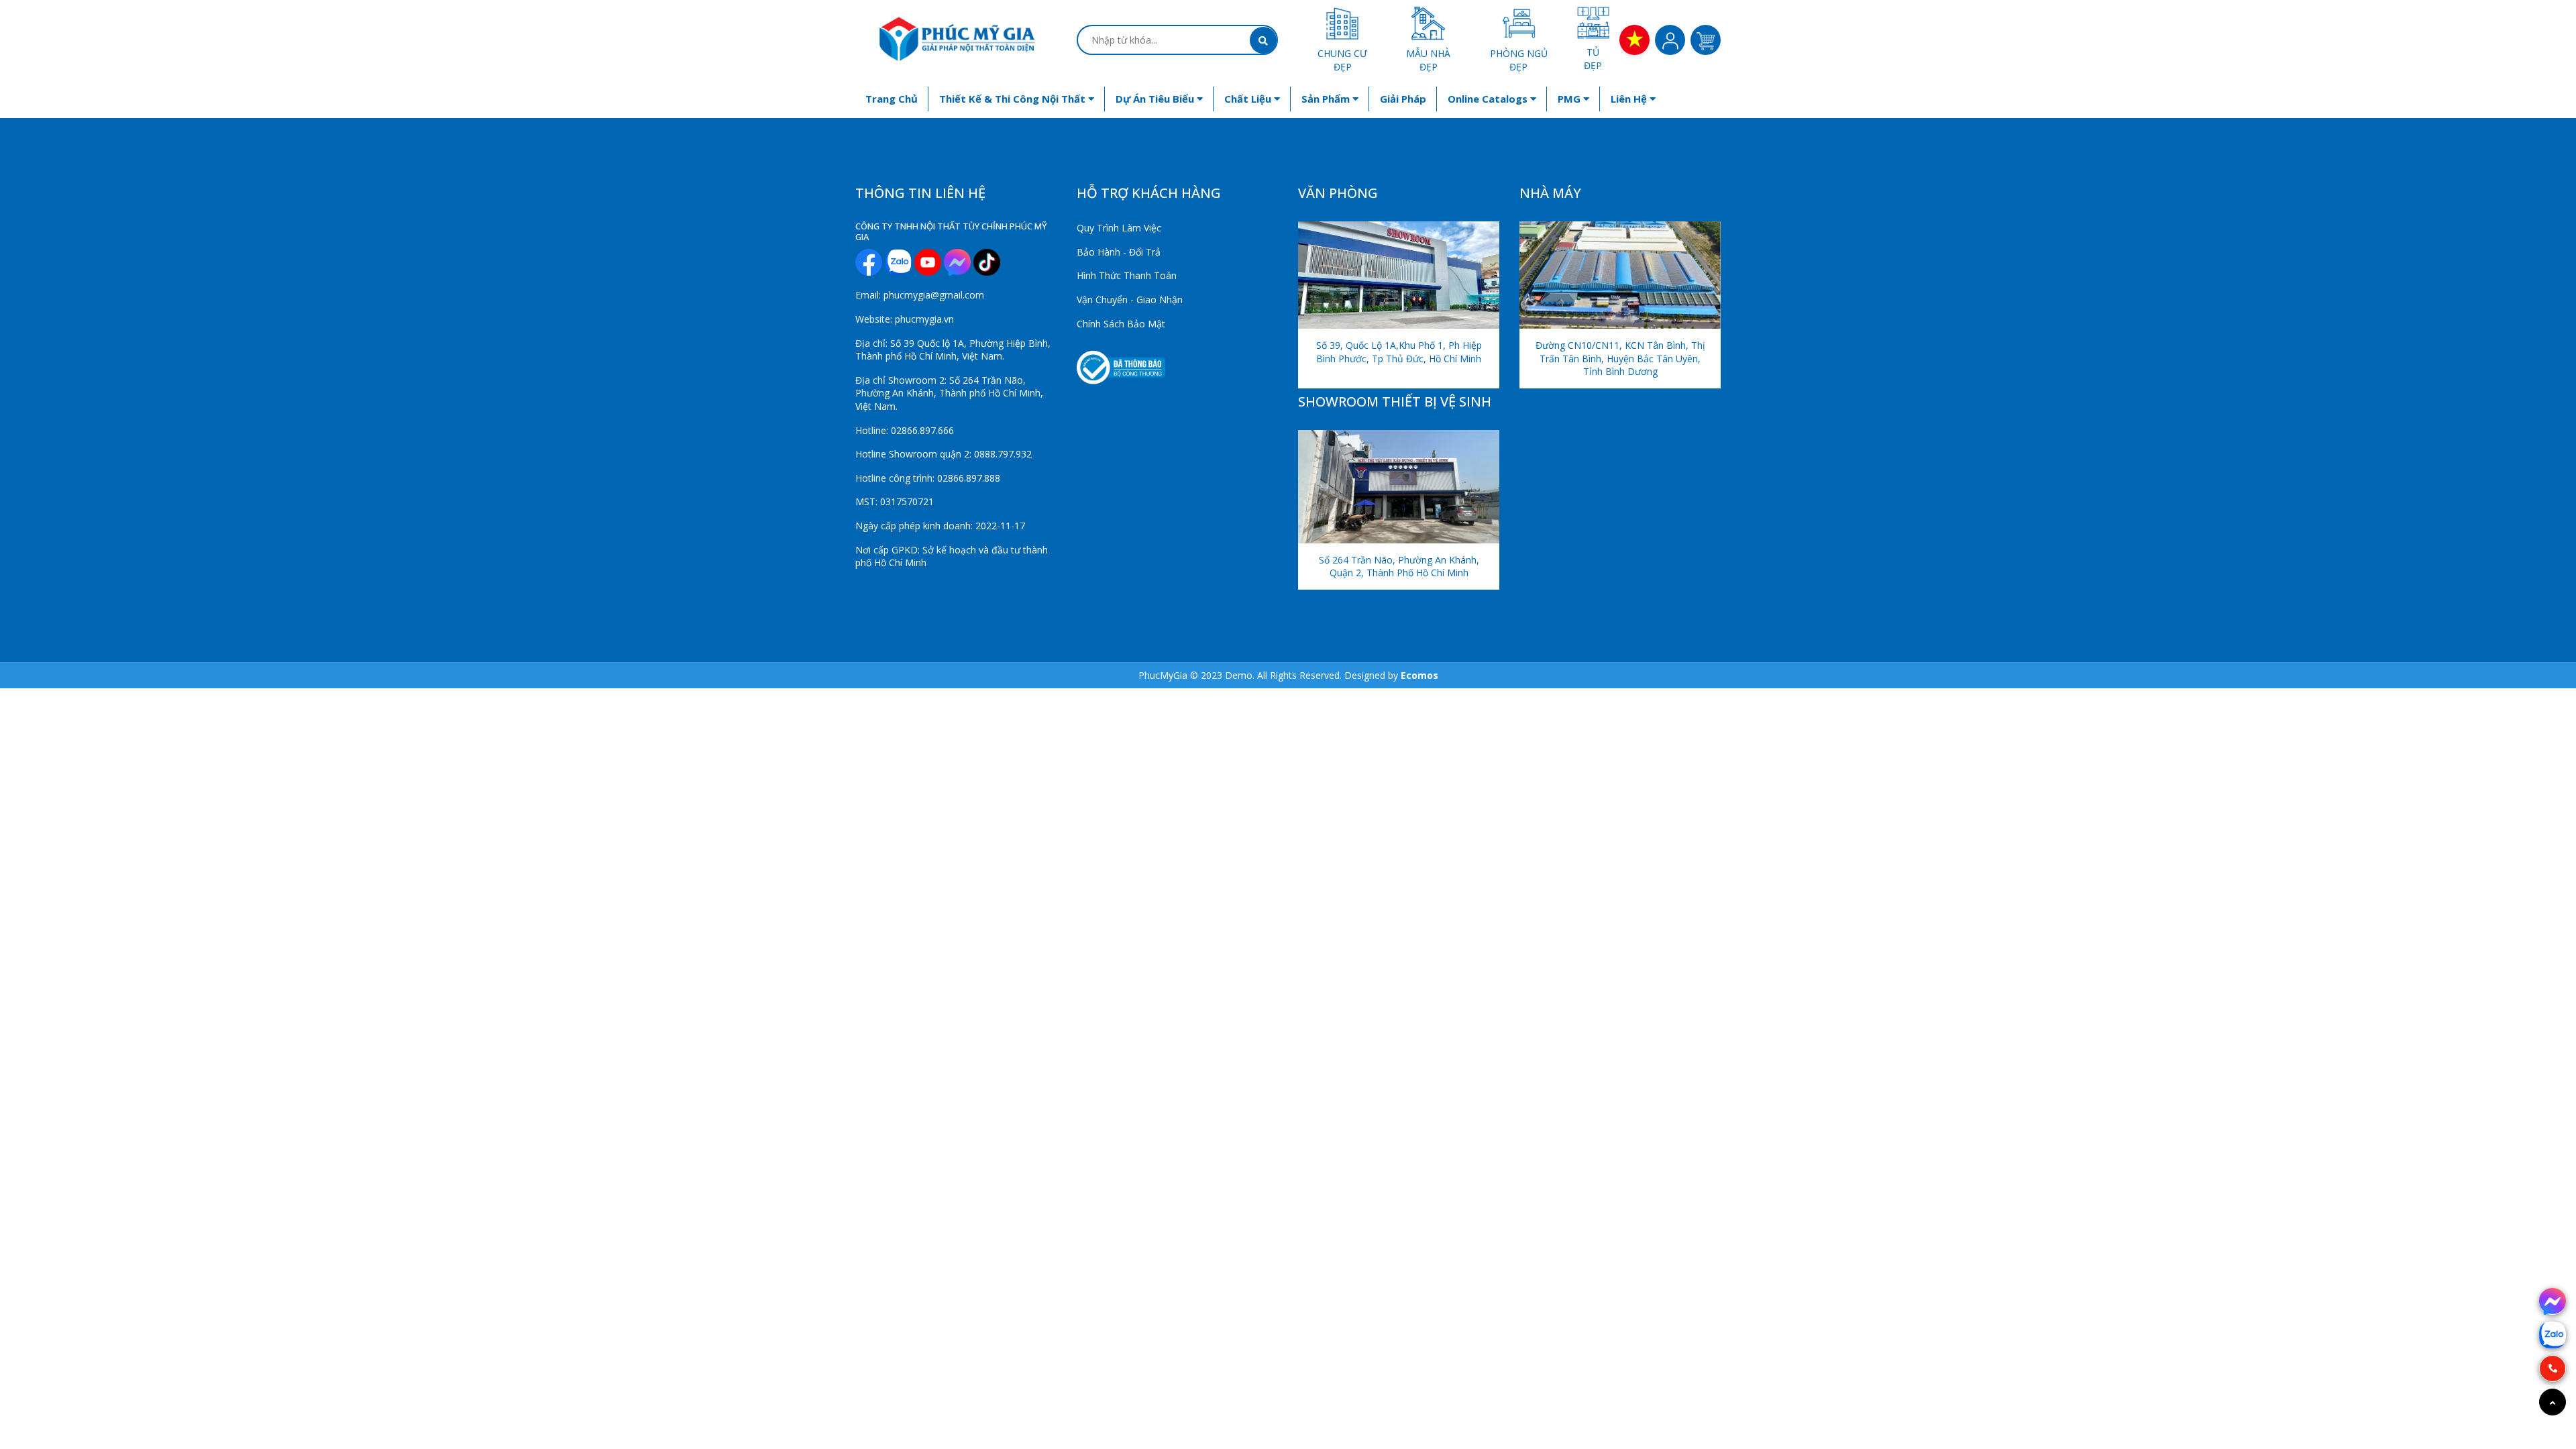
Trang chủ (892, 99)
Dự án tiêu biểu (1156, 99)
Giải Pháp (1403, 99)
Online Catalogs (1489, 99)
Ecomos (1419, 675)
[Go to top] (2553, 1402)
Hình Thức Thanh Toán (1127, 275)
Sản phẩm (1327, 99)
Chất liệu (1249, 99)
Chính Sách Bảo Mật (1121, 324)
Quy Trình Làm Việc (1119, 228)
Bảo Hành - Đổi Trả (1119, 252)
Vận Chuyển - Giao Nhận (1130, 300)
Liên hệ (1630, 99)
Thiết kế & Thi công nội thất (1014, 99)
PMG (1570, 99)
